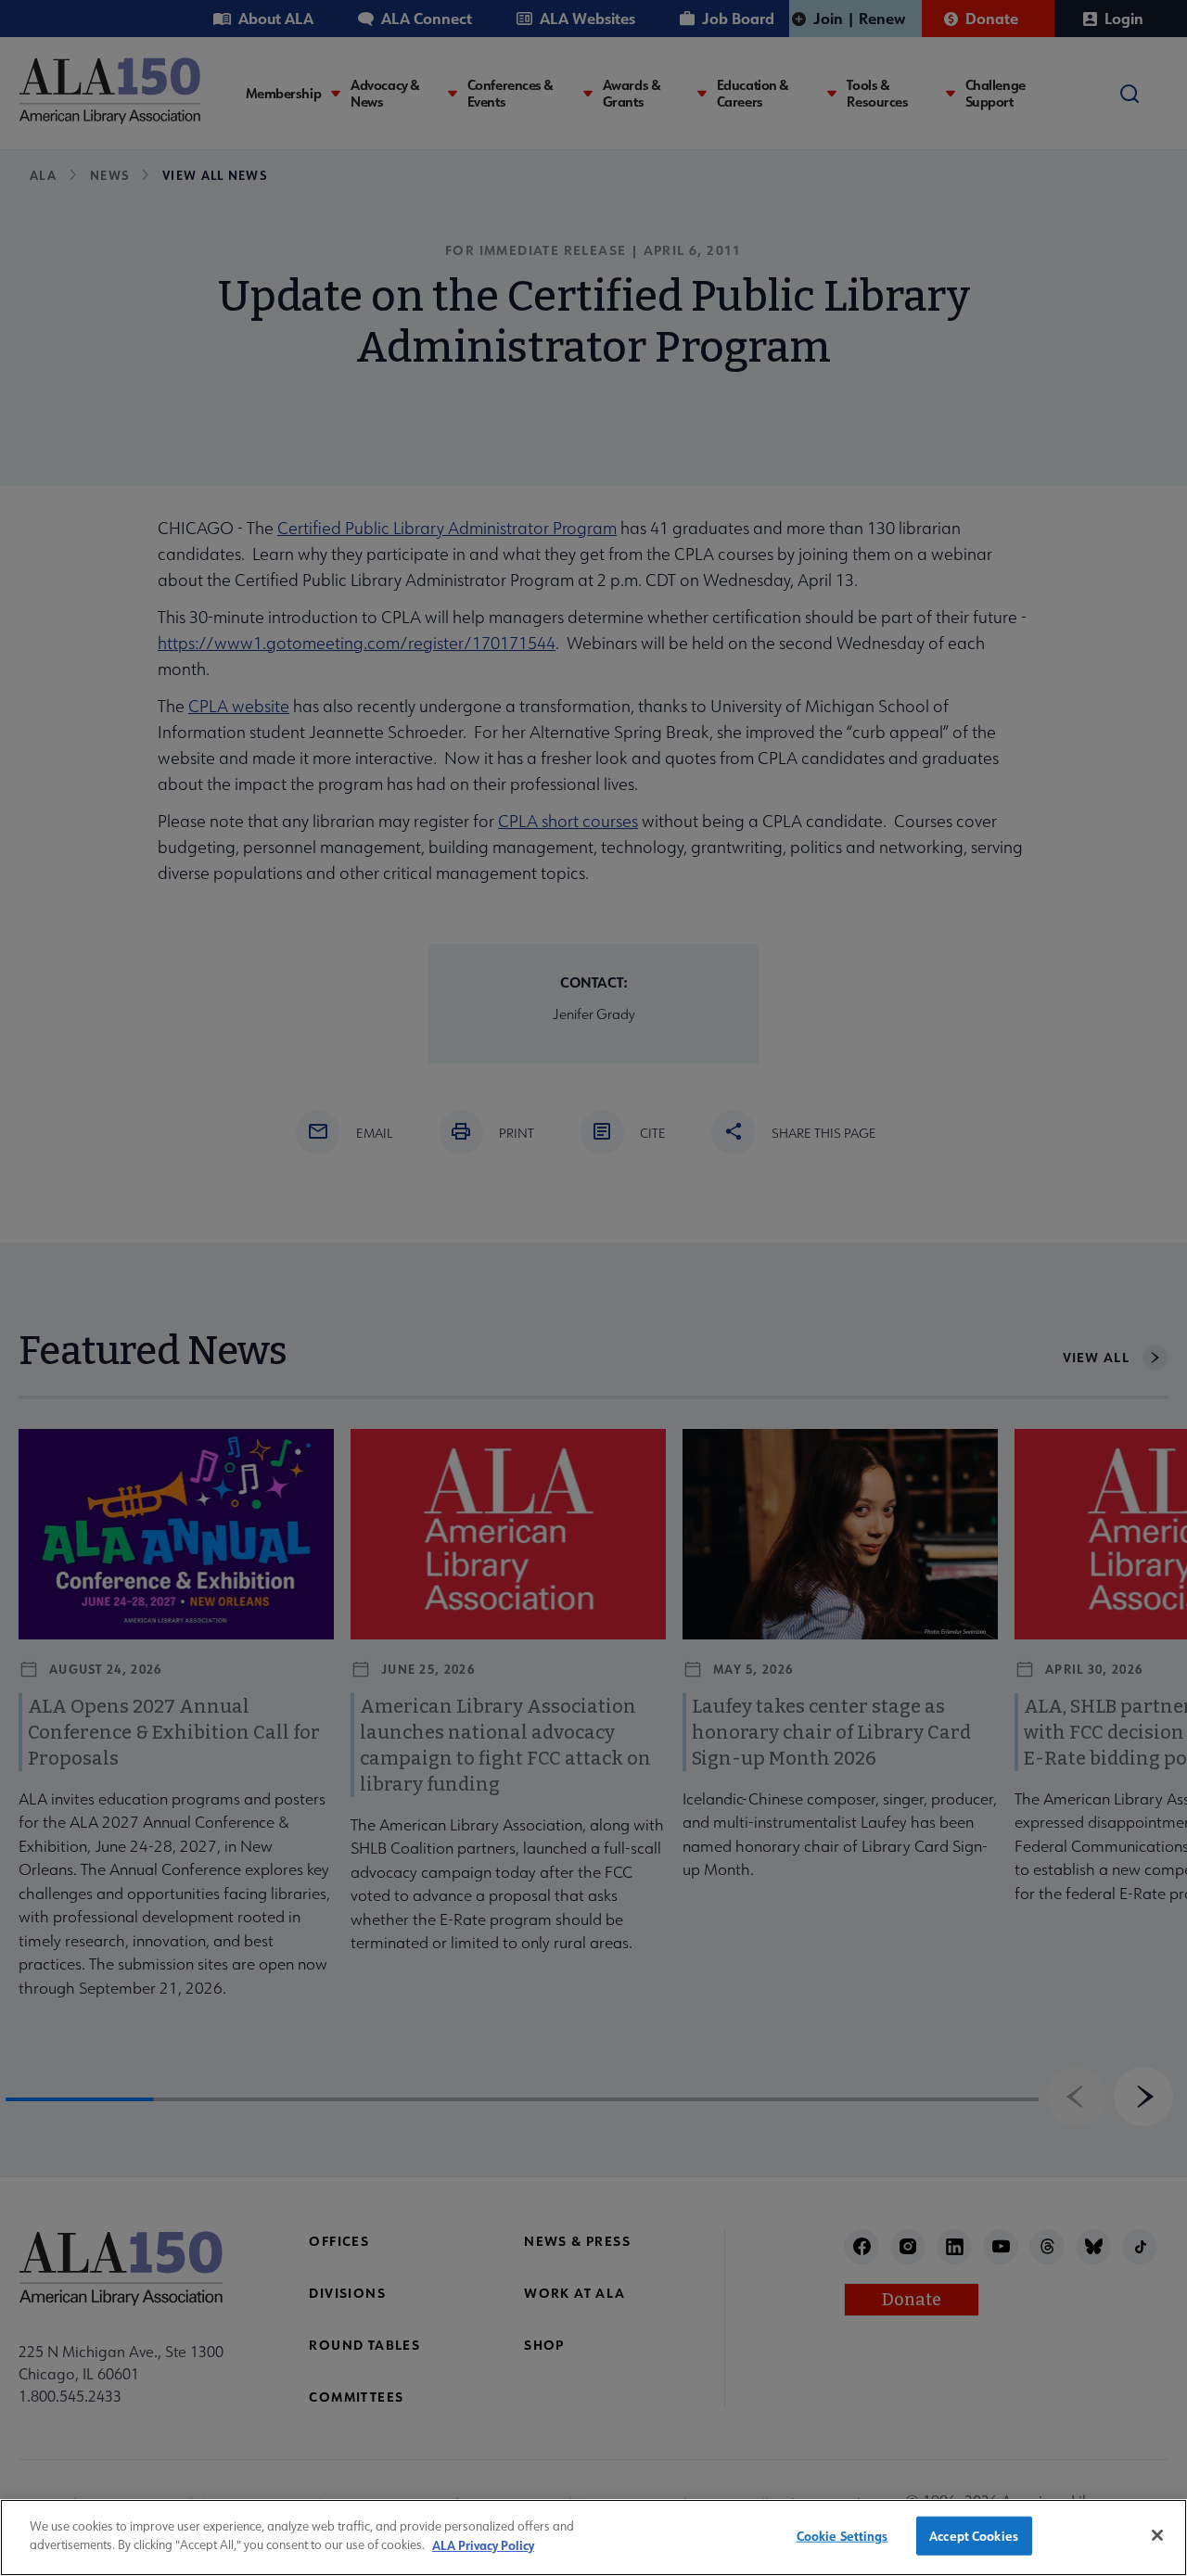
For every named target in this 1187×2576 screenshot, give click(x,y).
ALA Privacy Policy (483, 2544)
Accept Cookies (974, 2536)
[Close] (1157, 2535)
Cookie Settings (842, 2536)
